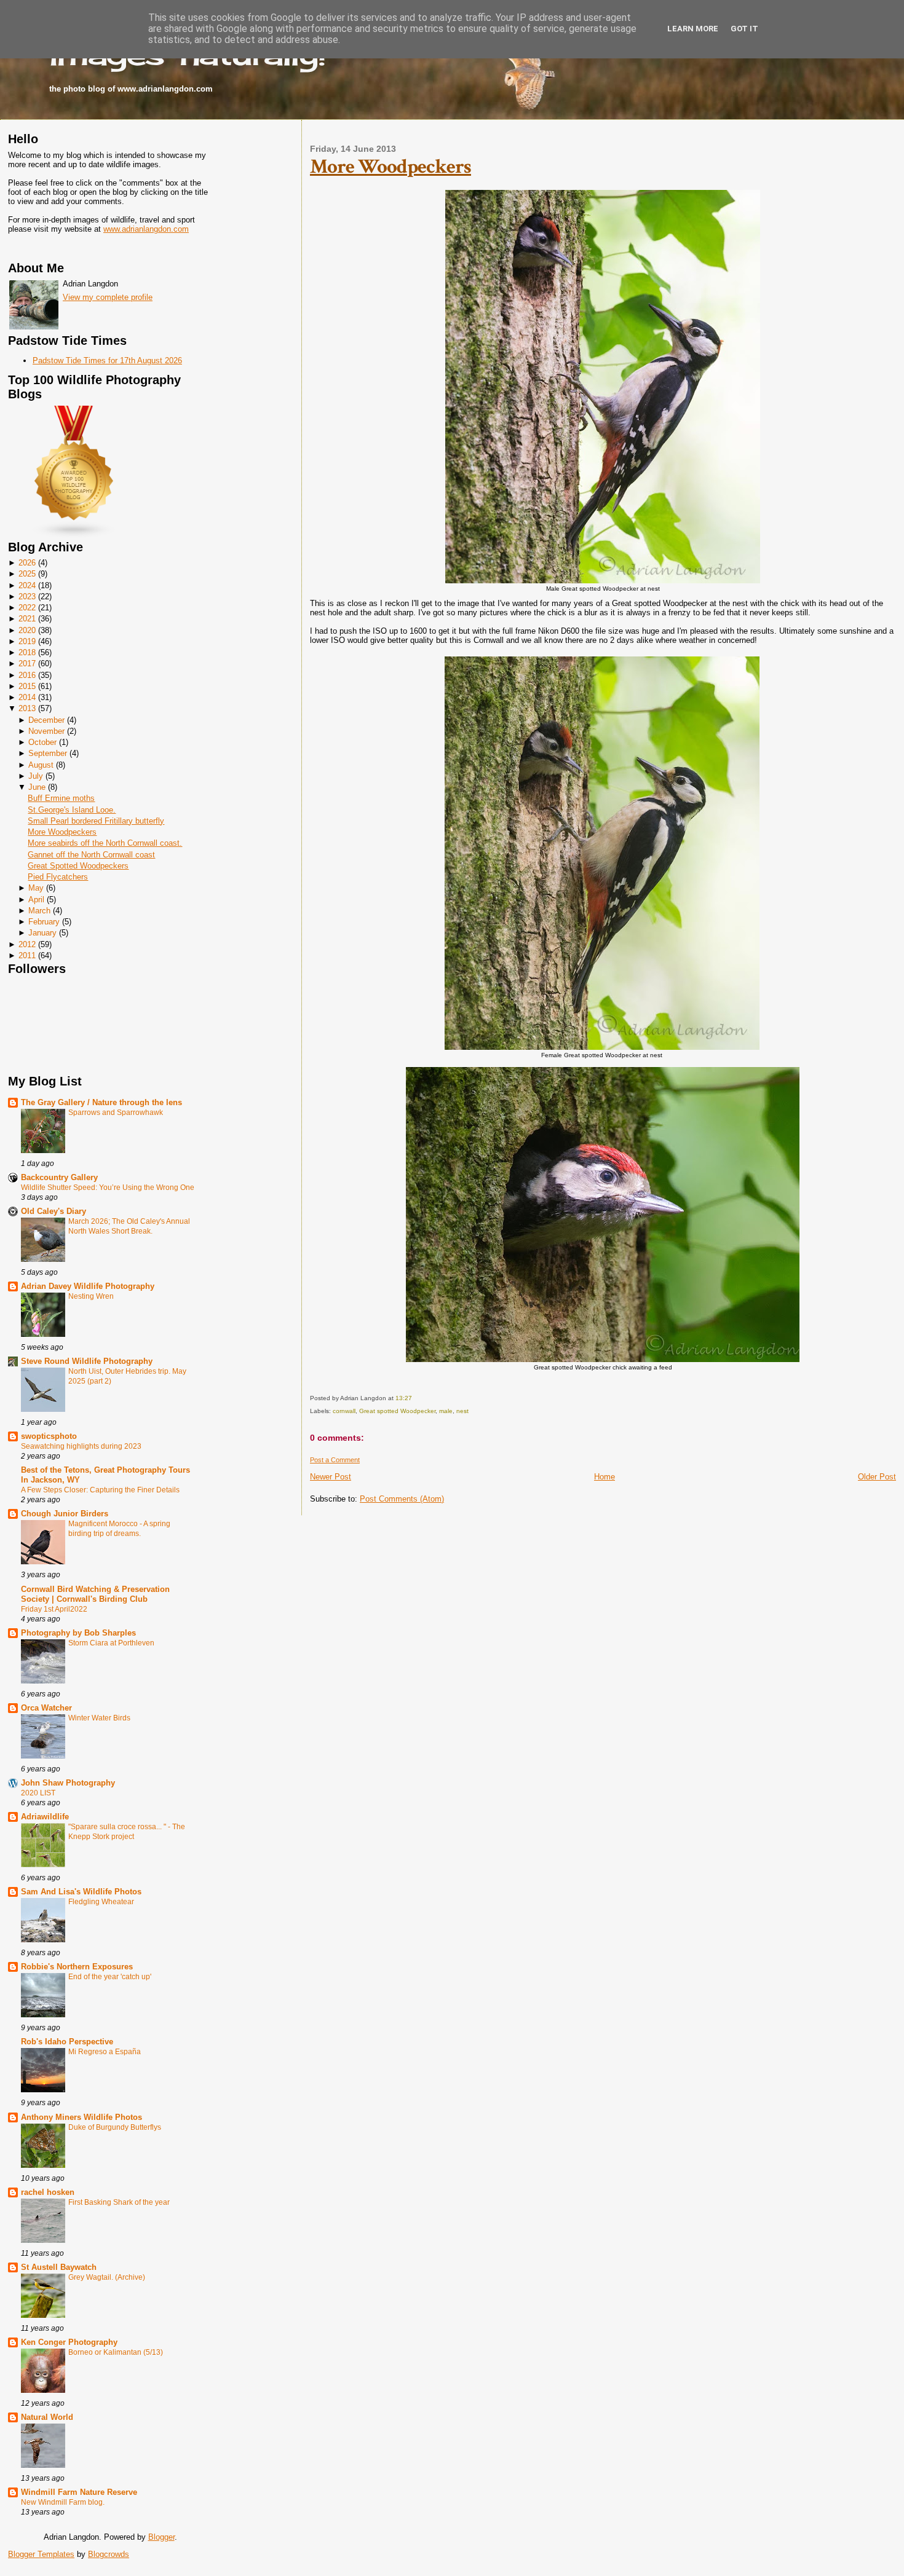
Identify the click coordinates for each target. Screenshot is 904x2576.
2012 (27, 944)
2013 (27, 708)
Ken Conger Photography (69, 2342)
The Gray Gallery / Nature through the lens (101, 1102)
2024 (27, 585)
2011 (27, 955)
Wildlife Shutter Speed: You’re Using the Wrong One (108, 1188)
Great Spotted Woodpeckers (78, 866)
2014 (27, 697)
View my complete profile (108, 297)
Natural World (47, 2417)
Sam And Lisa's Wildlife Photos (81, 1892)
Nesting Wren (91, 1296)
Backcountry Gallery (59, 1177)
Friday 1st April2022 (54, 1609)
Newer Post (331, 1477)
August (41, 765)
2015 (27, 686)
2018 (27, 652)
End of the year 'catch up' (110, 1977)
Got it (744, 29)
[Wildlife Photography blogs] (74, 536)
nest (462, 1411)
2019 (27, 641)
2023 (27, 597)
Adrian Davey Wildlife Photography (88, 1286)
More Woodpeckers (62, 832)
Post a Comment (335, 1460)
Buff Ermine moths (61, 798)
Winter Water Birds (99, 1718)
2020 (27, 630)
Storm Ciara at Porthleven (111, 1643)
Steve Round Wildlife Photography (87, 1361)
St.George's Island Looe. (72, 810)
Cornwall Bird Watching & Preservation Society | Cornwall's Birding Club (95, 1594)
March (39, 911)
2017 (27, 664)
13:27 (404, 1398)
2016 (27, 675)
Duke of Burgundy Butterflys (115, 2127)
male (446, 1411)
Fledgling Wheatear (101, 1902)
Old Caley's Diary (54, 1211)
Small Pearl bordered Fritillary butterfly (96, 821)
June (37, 787)
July (36, 776)
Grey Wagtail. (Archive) (107, 2277)
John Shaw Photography (68, 1783)
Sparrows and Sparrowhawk (116, 1113)
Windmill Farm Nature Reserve (79, 2492)
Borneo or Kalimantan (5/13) (116, 2352)
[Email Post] (415, 1398)
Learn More (693, 29)
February (44, 922)
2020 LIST (38, 1793)
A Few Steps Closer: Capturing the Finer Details (100, 1490)
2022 (27, 608)
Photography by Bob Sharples (78, 1633)
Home (605, 1477)
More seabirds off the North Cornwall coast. (105, 843)
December (46, 720)
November (46, 731)
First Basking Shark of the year (119, 2202)
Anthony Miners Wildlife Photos (81, 2117)
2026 (27, 563)
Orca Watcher (46, 1708)
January (42, 933)
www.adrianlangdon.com (146, 229)
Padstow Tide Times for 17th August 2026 (107, 360)
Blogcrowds (109, 2554)
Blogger (161, 2537)
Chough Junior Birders (65, 1514)
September (48, 753)
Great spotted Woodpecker (397, 1411)
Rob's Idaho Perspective (67, 2042)
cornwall (344, 1411)
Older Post (877, 1477)
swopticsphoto (49, 1436)
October (42, 742)
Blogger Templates (41, 2554)
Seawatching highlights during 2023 (81, 1446)
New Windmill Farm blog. (63, 2502)
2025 (27, 574)
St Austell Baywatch (59, 2267)
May (36, 888)
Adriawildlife (45, 1817)
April (36, 900)
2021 (27, 619)
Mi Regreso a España (105, 2052)
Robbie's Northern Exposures (77, 1967)
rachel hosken (48, 2192)
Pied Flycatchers (58, 877)
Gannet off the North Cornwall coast (91, 855)
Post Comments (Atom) (402, 1499)
